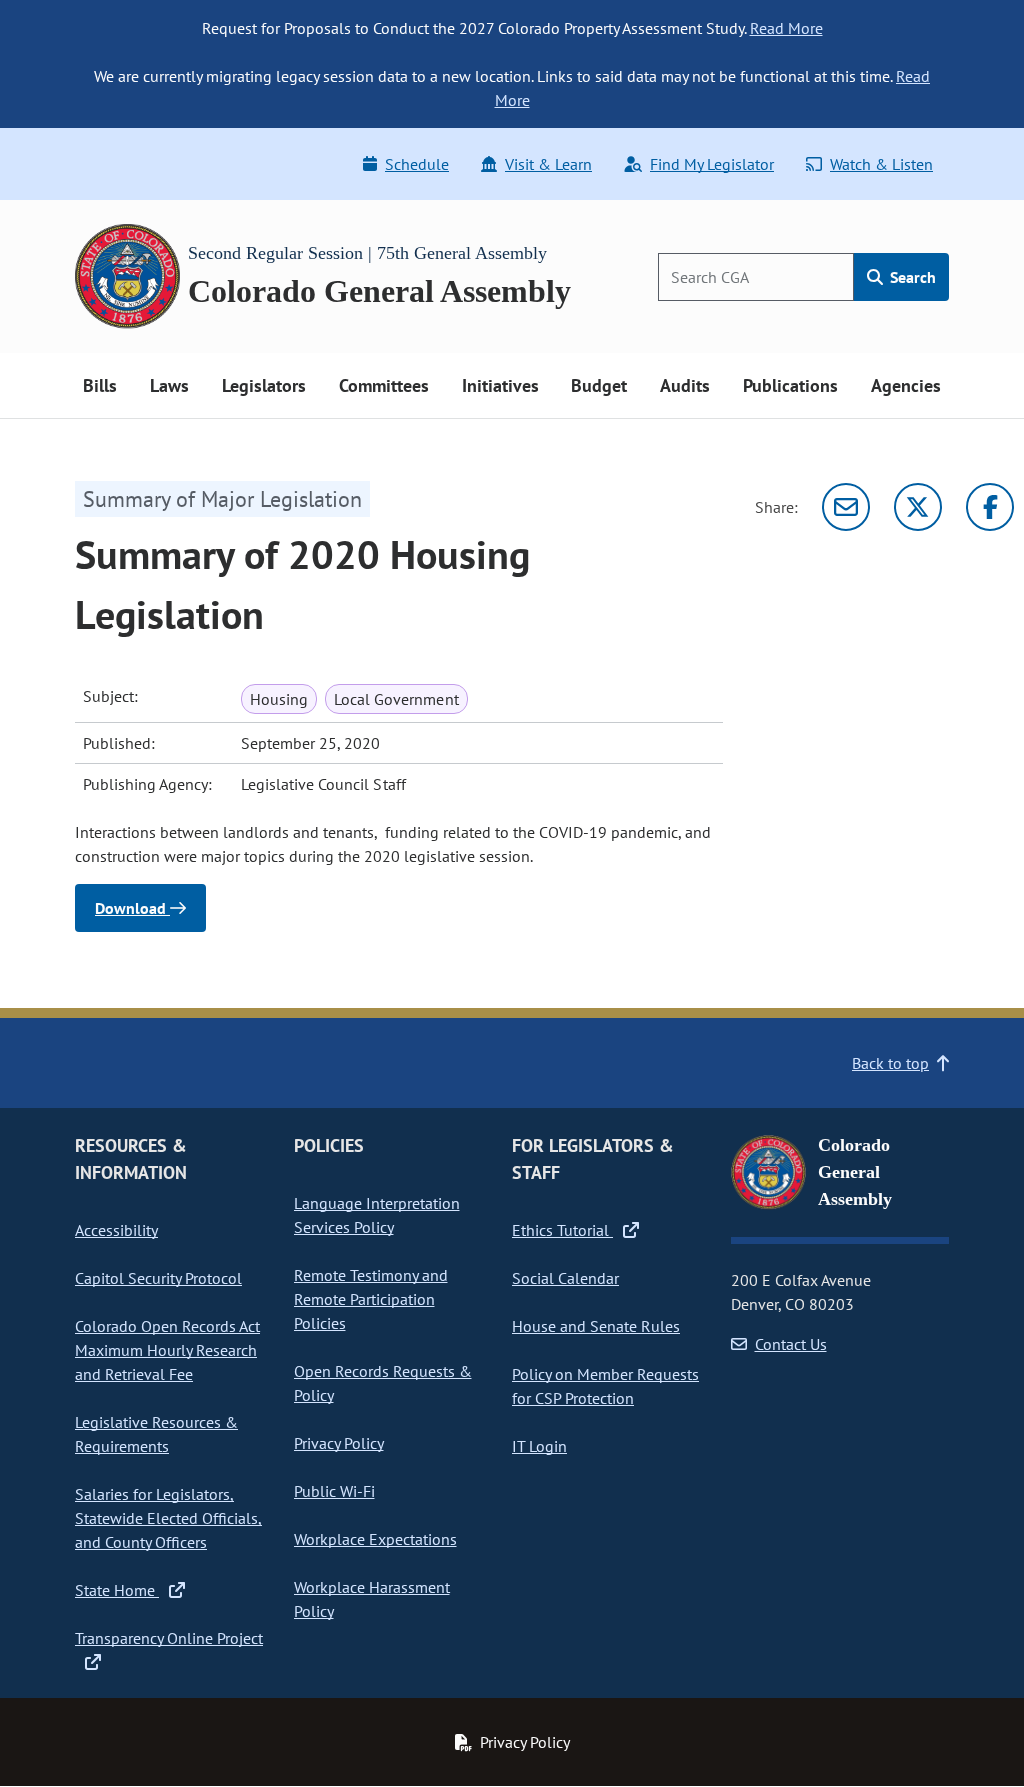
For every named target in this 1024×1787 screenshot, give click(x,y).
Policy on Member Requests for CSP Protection (605, 1386)
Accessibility (116, 1230)
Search (911, 277)
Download (132, 908)
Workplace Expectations (375, 1539)
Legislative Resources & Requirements (156, 1434)
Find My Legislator (712, 164)
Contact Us (791, 1344)
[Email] (846, 507)
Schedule (417, 164)
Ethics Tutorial (562, 1230)
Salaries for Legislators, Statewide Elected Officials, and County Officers (168, 1518)
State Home (117, 1590)
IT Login (539, 1446)
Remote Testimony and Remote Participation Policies (371, 1299)
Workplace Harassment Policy (372, 1599)
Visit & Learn (548, 164)
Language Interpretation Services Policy (377, 1215)
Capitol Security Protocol (158, 1278)
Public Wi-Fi (334, 1491)
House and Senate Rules (596, 1326)
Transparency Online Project (169, 1638)
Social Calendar (565, 1278)
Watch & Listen (881, 164)
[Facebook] (990, 507)
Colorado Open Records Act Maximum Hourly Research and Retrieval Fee (167, 1350)
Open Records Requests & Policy (383, 1383)
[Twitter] (918, 507)
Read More (786, 28)
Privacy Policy (339, 1443)
